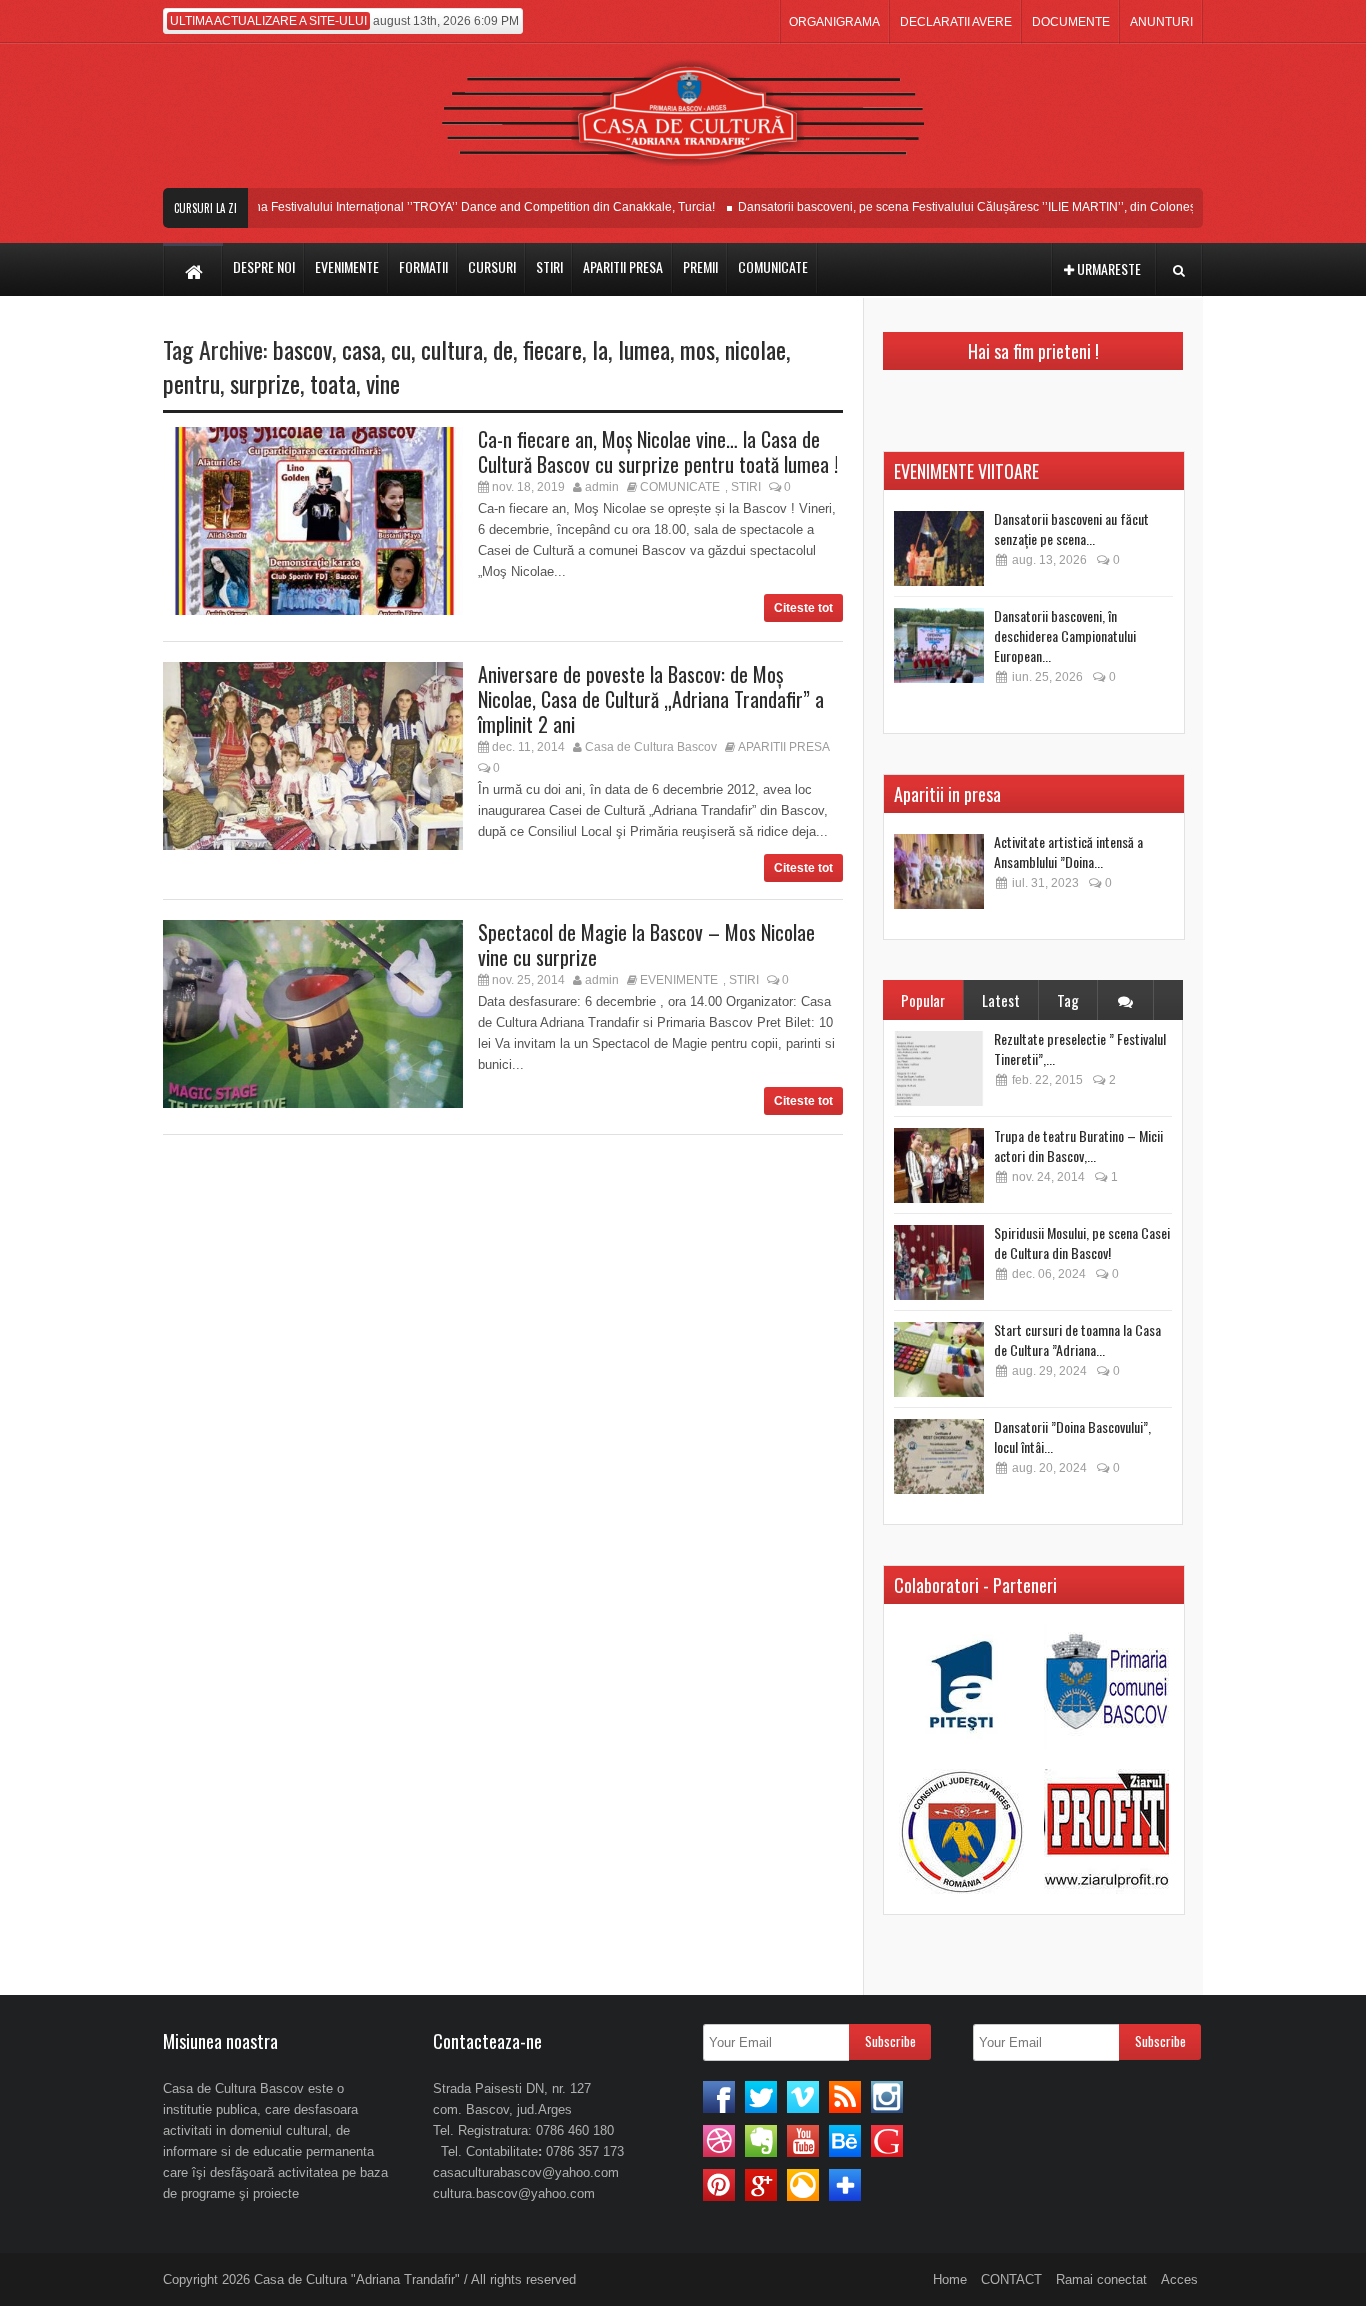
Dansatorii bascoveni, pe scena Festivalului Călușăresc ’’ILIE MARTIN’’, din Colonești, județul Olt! (980, 207)
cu (401, 349)
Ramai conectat (1101, 2279)
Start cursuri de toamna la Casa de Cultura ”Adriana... (1077, 1339)
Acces (1179, 2279)
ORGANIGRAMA (834, 22)
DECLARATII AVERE (956, 22)
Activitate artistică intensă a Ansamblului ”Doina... (1068, 851)
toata (333, 383)
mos (697, 349)
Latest (1001, 1000)
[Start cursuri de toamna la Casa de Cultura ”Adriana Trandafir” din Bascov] (939, 1359)
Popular (923, 1000)
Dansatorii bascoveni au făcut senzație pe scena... (1071, 528)
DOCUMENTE (1071, 22)
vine (383, 383)
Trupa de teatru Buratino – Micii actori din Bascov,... (1078, 1145)
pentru (191, 383)
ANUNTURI (1161, 22)
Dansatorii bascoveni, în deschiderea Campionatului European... (1065, 635)
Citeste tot (803, 608)
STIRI (746, 487)
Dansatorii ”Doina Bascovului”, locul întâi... (1072, 1436)
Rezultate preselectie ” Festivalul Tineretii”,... (1080, 1048)
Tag (1068, 1000)
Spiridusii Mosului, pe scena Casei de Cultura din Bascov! (1082, 1242)
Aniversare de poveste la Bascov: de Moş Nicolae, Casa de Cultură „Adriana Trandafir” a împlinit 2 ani (651, 699)
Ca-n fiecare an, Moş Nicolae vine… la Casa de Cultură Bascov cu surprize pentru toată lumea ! (658, 451)
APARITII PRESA (784, 747)
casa (361, 349)
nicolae (755, 349)
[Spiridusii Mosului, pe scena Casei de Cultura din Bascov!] (939, 1262)
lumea (644, 349)
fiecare (552, 349)
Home (950, 2279)
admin (602, 487)
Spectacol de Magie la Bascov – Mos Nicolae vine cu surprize (646, 944)
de (503, 349)
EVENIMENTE (679, 980)
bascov (302, 349)
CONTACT (1011, 2279)
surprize (265, 383)
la (600, 349)
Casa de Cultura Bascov (651, 747)
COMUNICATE (680, 487)
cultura (452, 349)
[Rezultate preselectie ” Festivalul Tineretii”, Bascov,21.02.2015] (939, 1068)
